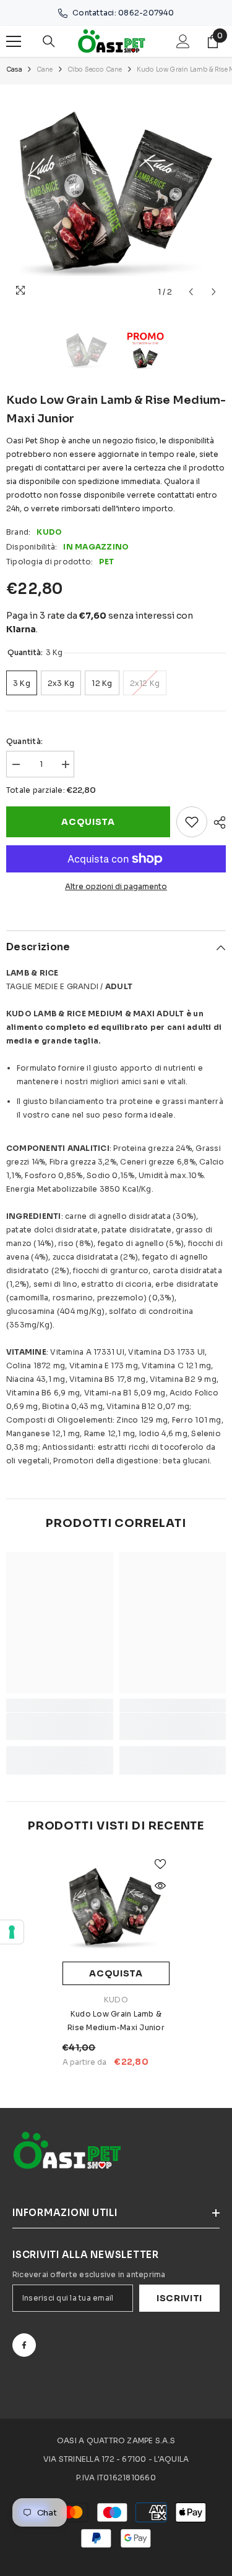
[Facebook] (24, 2345)
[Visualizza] (160, 1886)
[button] (191, 292)
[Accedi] (183, 41)
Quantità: (24, 741)
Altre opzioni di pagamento (116, 886)
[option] (116, 194)
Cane (45, 69)
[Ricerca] (49, 41)
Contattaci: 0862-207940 (123, 13)
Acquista (116, 1973)
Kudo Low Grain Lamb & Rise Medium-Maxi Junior (116, 2021)
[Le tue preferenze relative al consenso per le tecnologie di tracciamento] (12, 1932)
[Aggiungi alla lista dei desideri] (192, 822)
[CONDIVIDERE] (217, 822)
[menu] (14, 41)
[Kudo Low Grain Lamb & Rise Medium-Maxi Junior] (116, 1908)
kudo (49, 532)
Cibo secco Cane (95, 69)
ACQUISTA (88, 822)
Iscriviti (179, 2298)
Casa (14, 69)
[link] (60, 1726)
